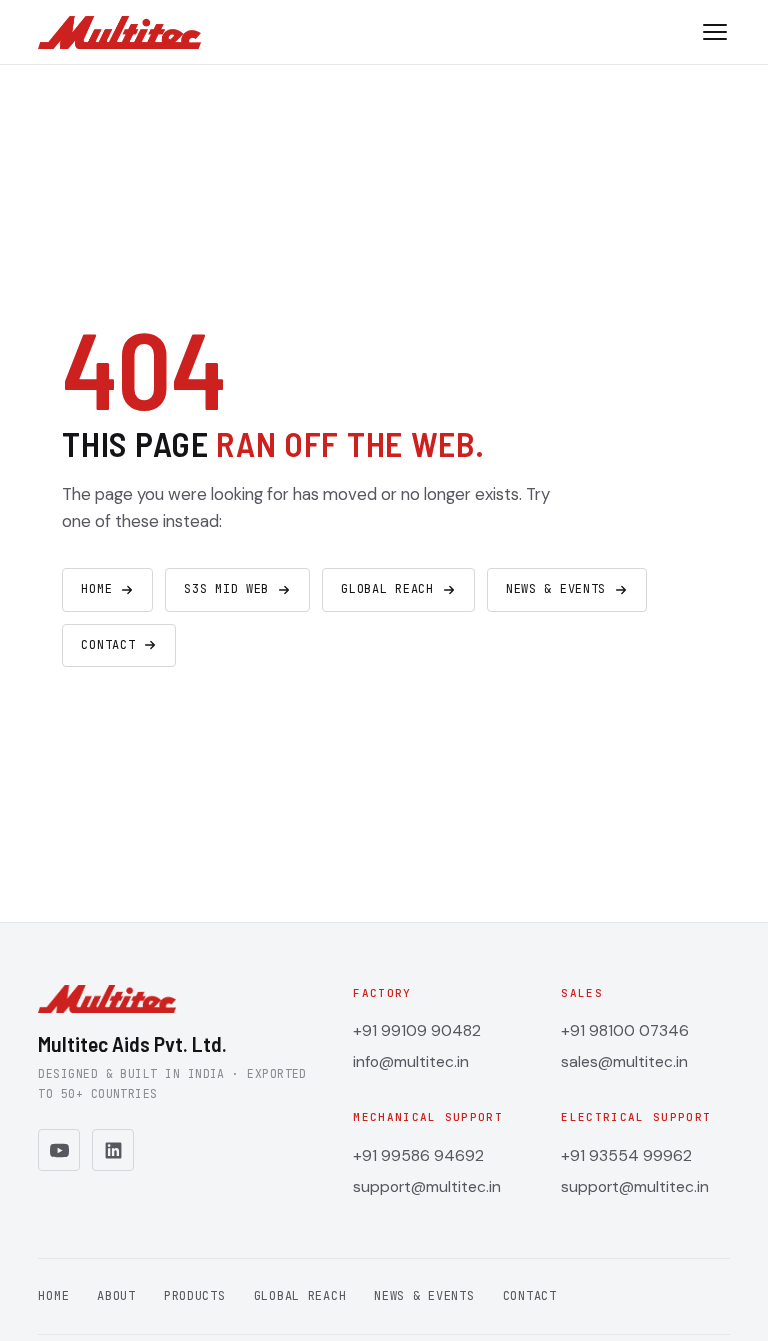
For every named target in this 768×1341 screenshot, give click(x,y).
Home (96, 589)
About (116, 1296)
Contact (108, 645)
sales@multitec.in (624, 1061)
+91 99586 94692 (418, 1155)
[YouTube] (59, 1150)
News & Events (556, 589)
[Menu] (715, 32)
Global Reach (387, 589)
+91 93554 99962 (626, 1155)
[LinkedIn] (113, 1150)
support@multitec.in (427, 1186)
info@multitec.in (411, 1061)
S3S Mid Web (226, 589)
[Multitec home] (119, 32)
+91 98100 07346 (625, 1030)
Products (195, 1296)
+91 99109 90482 (417, 1030)
